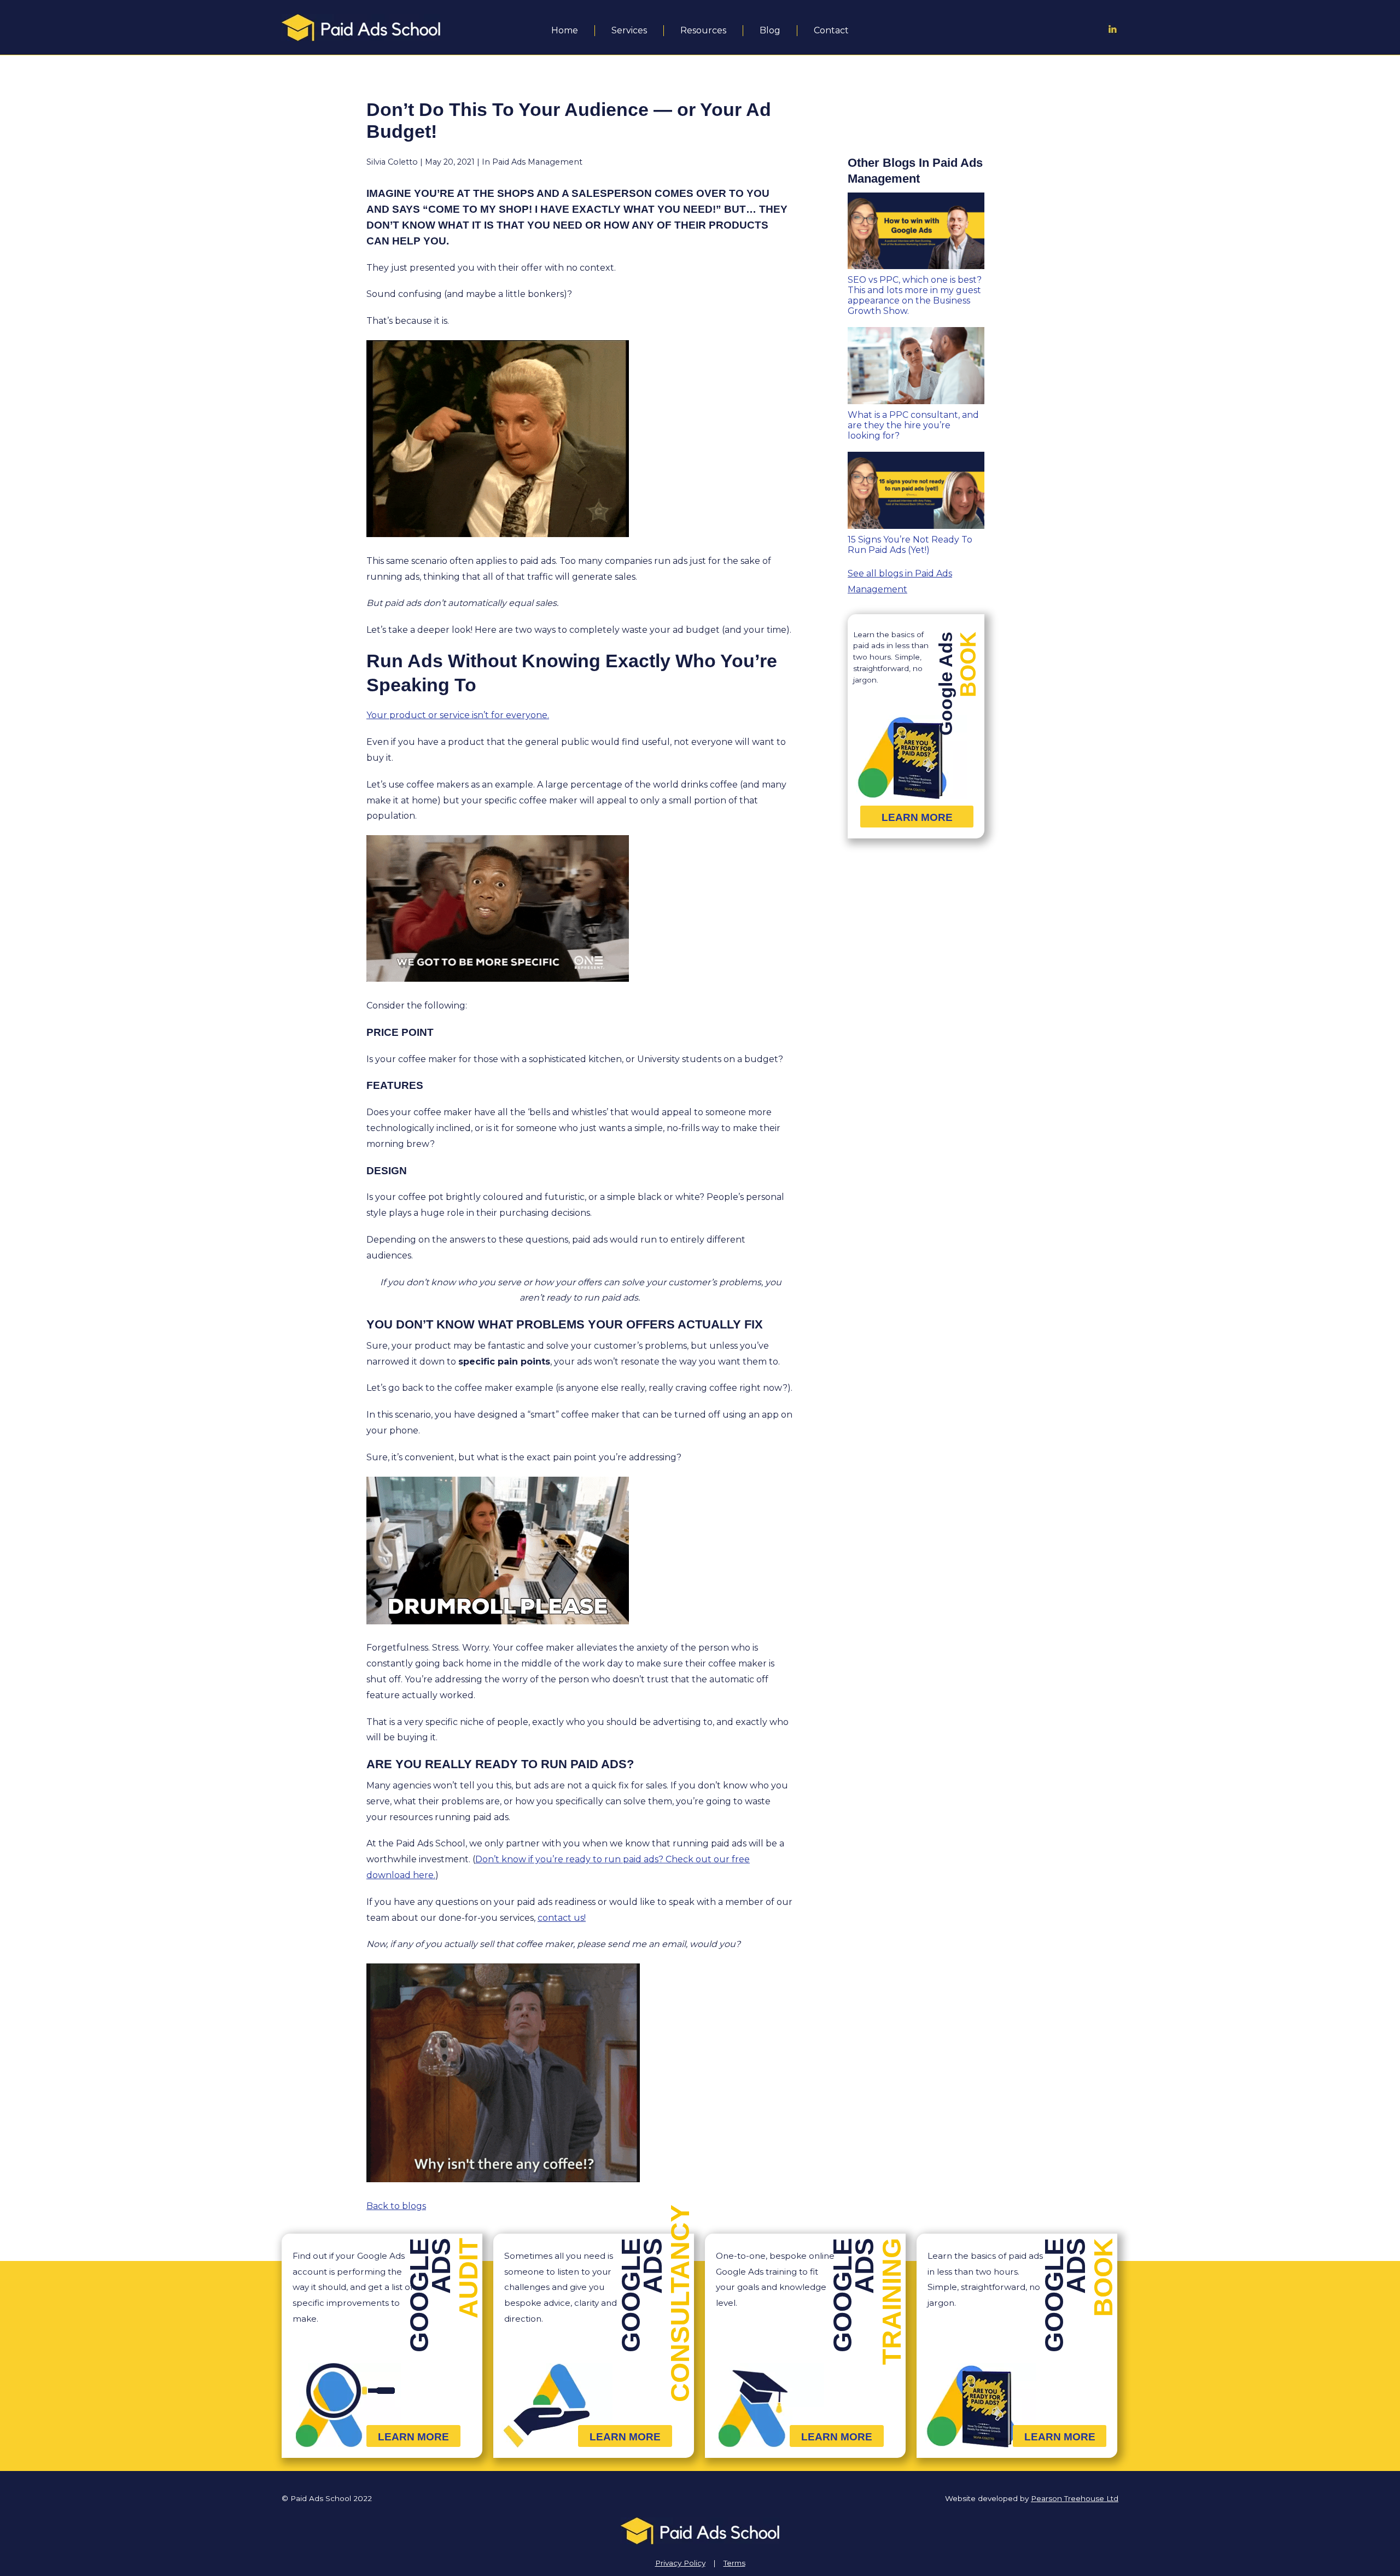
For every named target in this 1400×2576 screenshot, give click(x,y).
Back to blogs (396, 2206)
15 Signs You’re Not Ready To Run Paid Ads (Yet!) (910, 545)
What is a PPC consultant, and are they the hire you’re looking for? (913, 425)
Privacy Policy (680, 2563)
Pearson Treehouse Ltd (1075, 2498)
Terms (734, 2563)
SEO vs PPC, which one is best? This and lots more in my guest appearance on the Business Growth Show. (915, 295)
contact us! (562, 1918)
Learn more (917, 817)
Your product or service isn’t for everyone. (458, 715)
